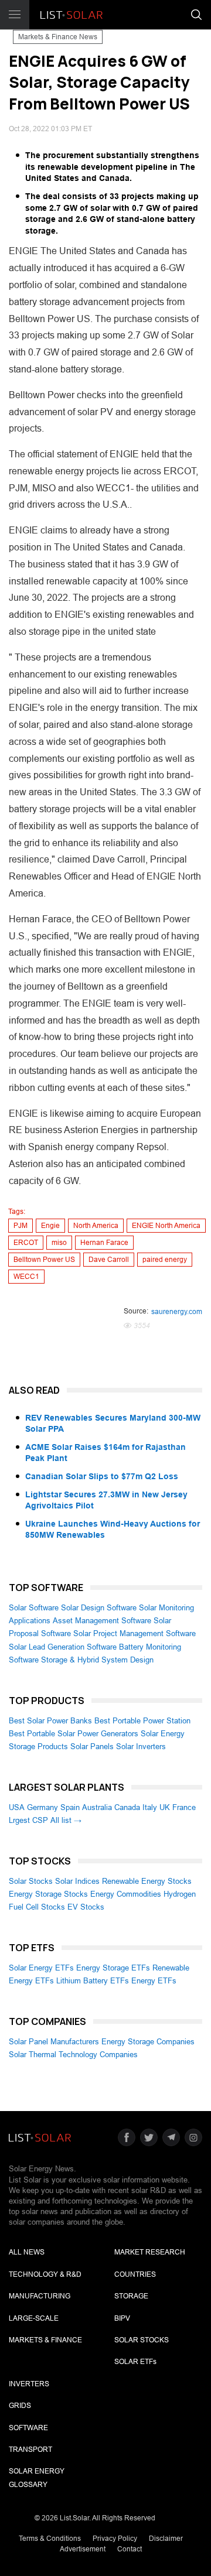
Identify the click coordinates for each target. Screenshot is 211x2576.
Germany (42, 1807)
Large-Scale (34, 2318)
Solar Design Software (99, 1608)
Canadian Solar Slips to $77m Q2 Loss (102, 1476)
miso (59, 1243)
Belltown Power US (44, 1260)
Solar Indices (77, 1881)
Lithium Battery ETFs (93, 1981)
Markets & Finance (45, 2340)
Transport (30, 2450)
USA (17, 1807)
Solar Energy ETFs (41, 1968)
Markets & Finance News (58, 37)
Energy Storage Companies (148, 2042)
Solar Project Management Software (135, 1633)
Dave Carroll (109, 1260)
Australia (97, 1807)
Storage (131, 2296)
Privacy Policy (115, 2539)
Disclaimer (166, 2539)
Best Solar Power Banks (50, 1721)
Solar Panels (92, 1747)
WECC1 (26, 1277)
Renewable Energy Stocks (147, 1881)
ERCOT (26, 1243)
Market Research (150, 2252)
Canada (127, 1807)
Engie (50, 1226)
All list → (66, 1820)
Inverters (29, 2384)
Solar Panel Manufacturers (54, 2042)
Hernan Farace (104, 1243)
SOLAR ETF (135, 2362)
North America (96, 1226)
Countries (135, 2274)
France (184, 1807)
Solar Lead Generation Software (63, 1647)
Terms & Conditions (50, 2539)
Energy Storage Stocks (48, 1894)
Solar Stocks (31, 1881)
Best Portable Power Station (142, 1721)
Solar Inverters (141, 1747)
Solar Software (34, 1608)
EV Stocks (86, 1907)
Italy (150, 1807)
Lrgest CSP (28, 1820)
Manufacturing (40, 2296)
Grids (20, 2406)
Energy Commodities (126, 1894)
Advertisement (83, 2549)
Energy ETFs (154, 1981)
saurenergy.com (177, 1312)
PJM (21, 1226)
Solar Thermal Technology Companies (73, 2055)
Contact (130, 2549)
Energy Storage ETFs (113, 1968)
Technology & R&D (45, 2274)
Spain (70, 1807)
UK (165, 1807)
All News (27, 2252)
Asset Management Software (102, 1621)
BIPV (122, 2318)
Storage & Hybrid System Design (97, 1660)
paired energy (165, 1260)
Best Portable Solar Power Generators (74, 1734)
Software (28, 2428)
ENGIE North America (166, 1226)
